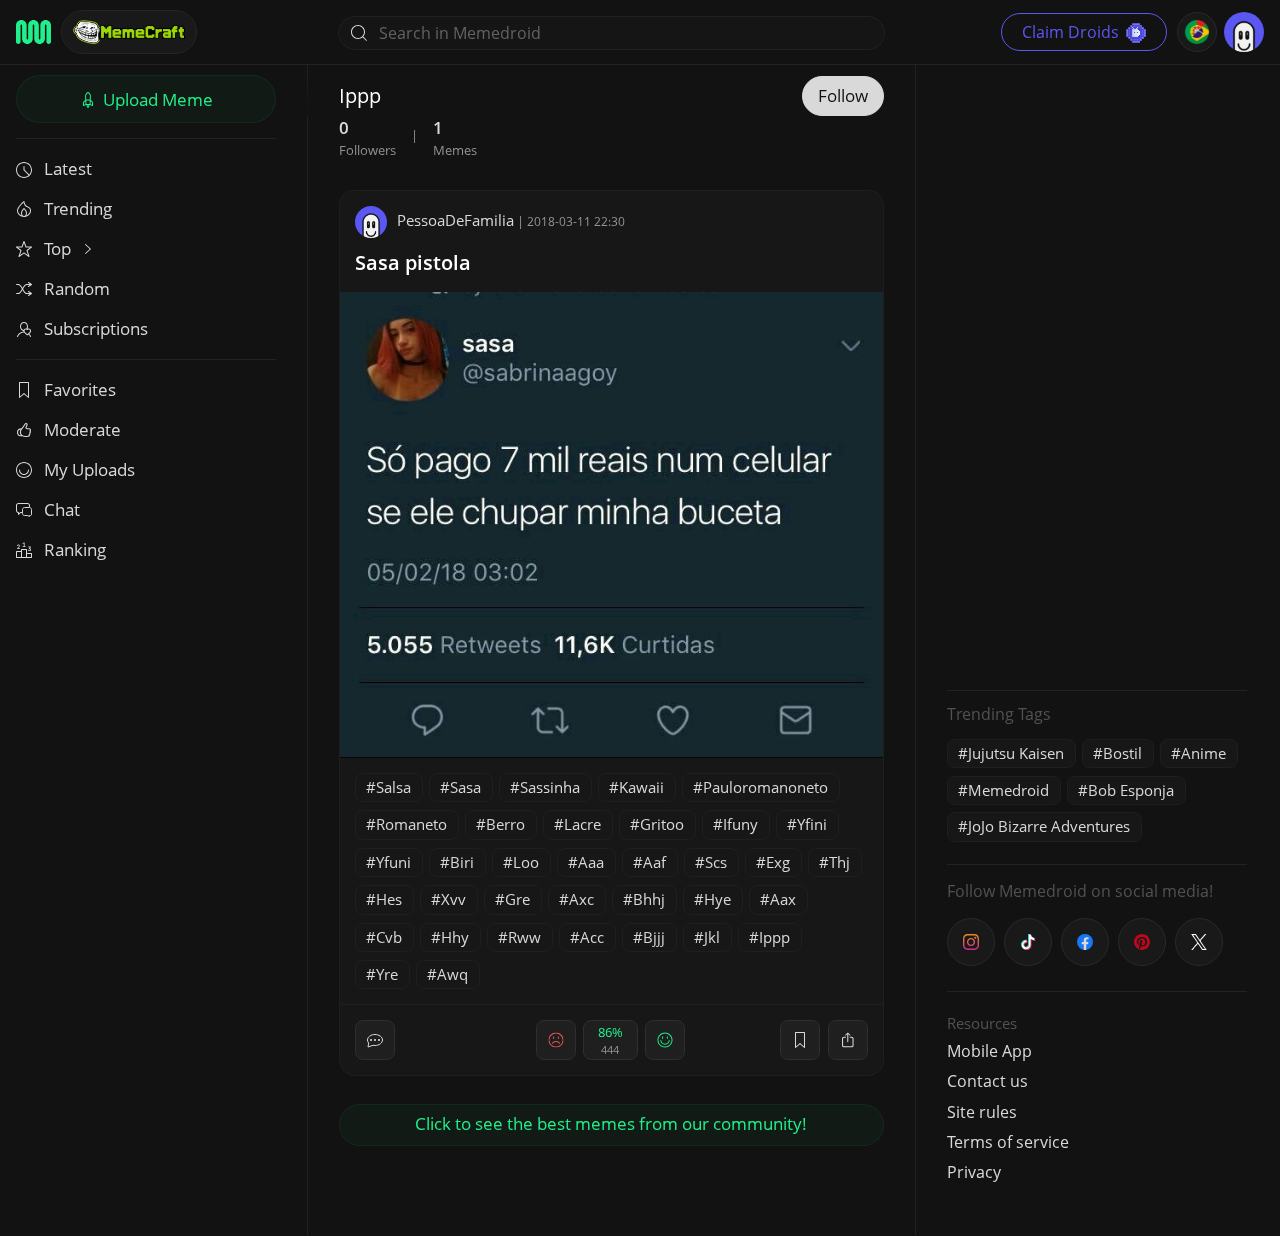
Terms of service (1008, 1142)
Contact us (987, 1081)
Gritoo (662, 824)
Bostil (1122, 753)
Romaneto (411, 824)
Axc (581, 899)
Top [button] (59, 248)
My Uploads (89, 469)
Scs (716, 862)
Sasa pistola (413, 262)
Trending (78, 208)
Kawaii (641, 787)
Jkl (712, 937)
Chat (62, 509)
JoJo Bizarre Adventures (1049, 826)
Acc (592, 937)
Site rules (982, 1112)
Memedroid (1008, 790)
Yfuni (393, 862)
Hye (717, 899)
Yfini (812, 824)
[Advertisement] (1097, 375)
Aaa (591, 862)
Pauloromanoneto (765, 787)
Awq (452, 974)
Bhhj (649, 899)
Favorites (80, 389)
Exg (778, 862)
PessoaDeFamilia (455, 220)
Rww (524, 937)
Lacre (582, 824)
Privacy (974, 1172)
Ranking (75, 549)
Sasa (465, 787)
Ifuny (740, 824)
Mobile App (989, 1051)
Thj (839, 862)
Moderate (82, 429)
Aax (783, 899)
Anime (1203, 753)
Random (77, 288)
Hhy (455, 937)
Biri (462, 862)
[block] (848, 1040)
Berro (505, 824)
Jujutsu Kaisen (1016, 753)
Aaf (654, 862)
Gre (517, 899)
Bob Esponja (1131, 790)
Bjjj (654, 937)
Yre (387, 974)
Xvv (453, 899)
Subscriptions (96, 328)
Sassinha (550, 787)
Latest (68, 168)
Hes (389, 899)
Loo (526, 862)
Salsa (393, 787)
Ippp (774, 937)
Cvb (389, 937)
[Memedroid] (33, 32)
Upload (156, 99)
